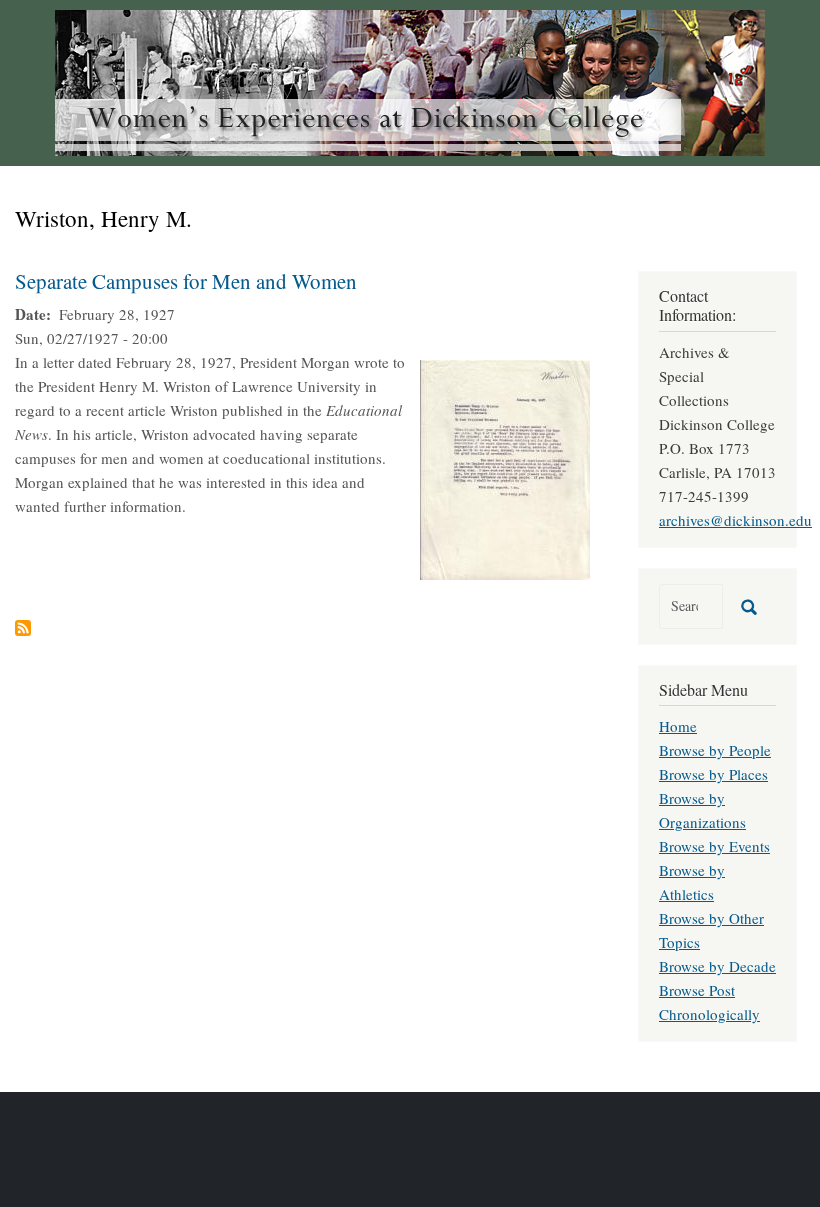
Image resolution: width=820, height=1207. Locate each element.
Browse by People (715, 750)
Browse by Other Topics (711, 930)
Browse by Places (713, 774)
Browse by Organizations (702, 810)
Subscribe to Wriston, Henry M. (23, 628)
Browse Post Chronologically (709, 1002)
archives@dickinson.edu (735, 520)
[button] (505, 467)
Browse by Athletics (692, 882)
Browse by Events (714, 846)
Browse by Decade (717, 966)
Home (678, 726)
